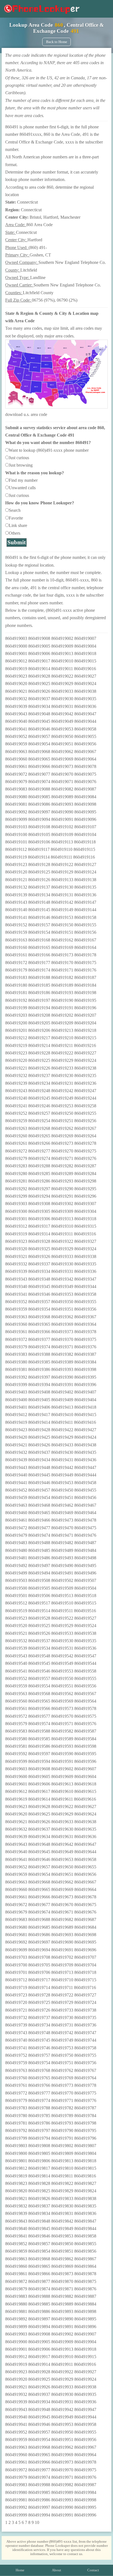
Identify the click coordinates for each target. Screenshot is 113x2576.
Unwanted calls (22, 488)
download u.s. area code (26, 414)
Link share (18, 525)
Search (15, 510)
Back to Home (57, 42)
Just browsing (21, 465)
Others (15, 533)
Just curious (19, 458)
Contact (93, 2570)
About (56, 2570)
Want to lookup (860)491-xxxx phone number (49, 450)
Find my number (23, 480)
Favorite (16, 518)
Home (20, 2570)
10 (37, 2522)
